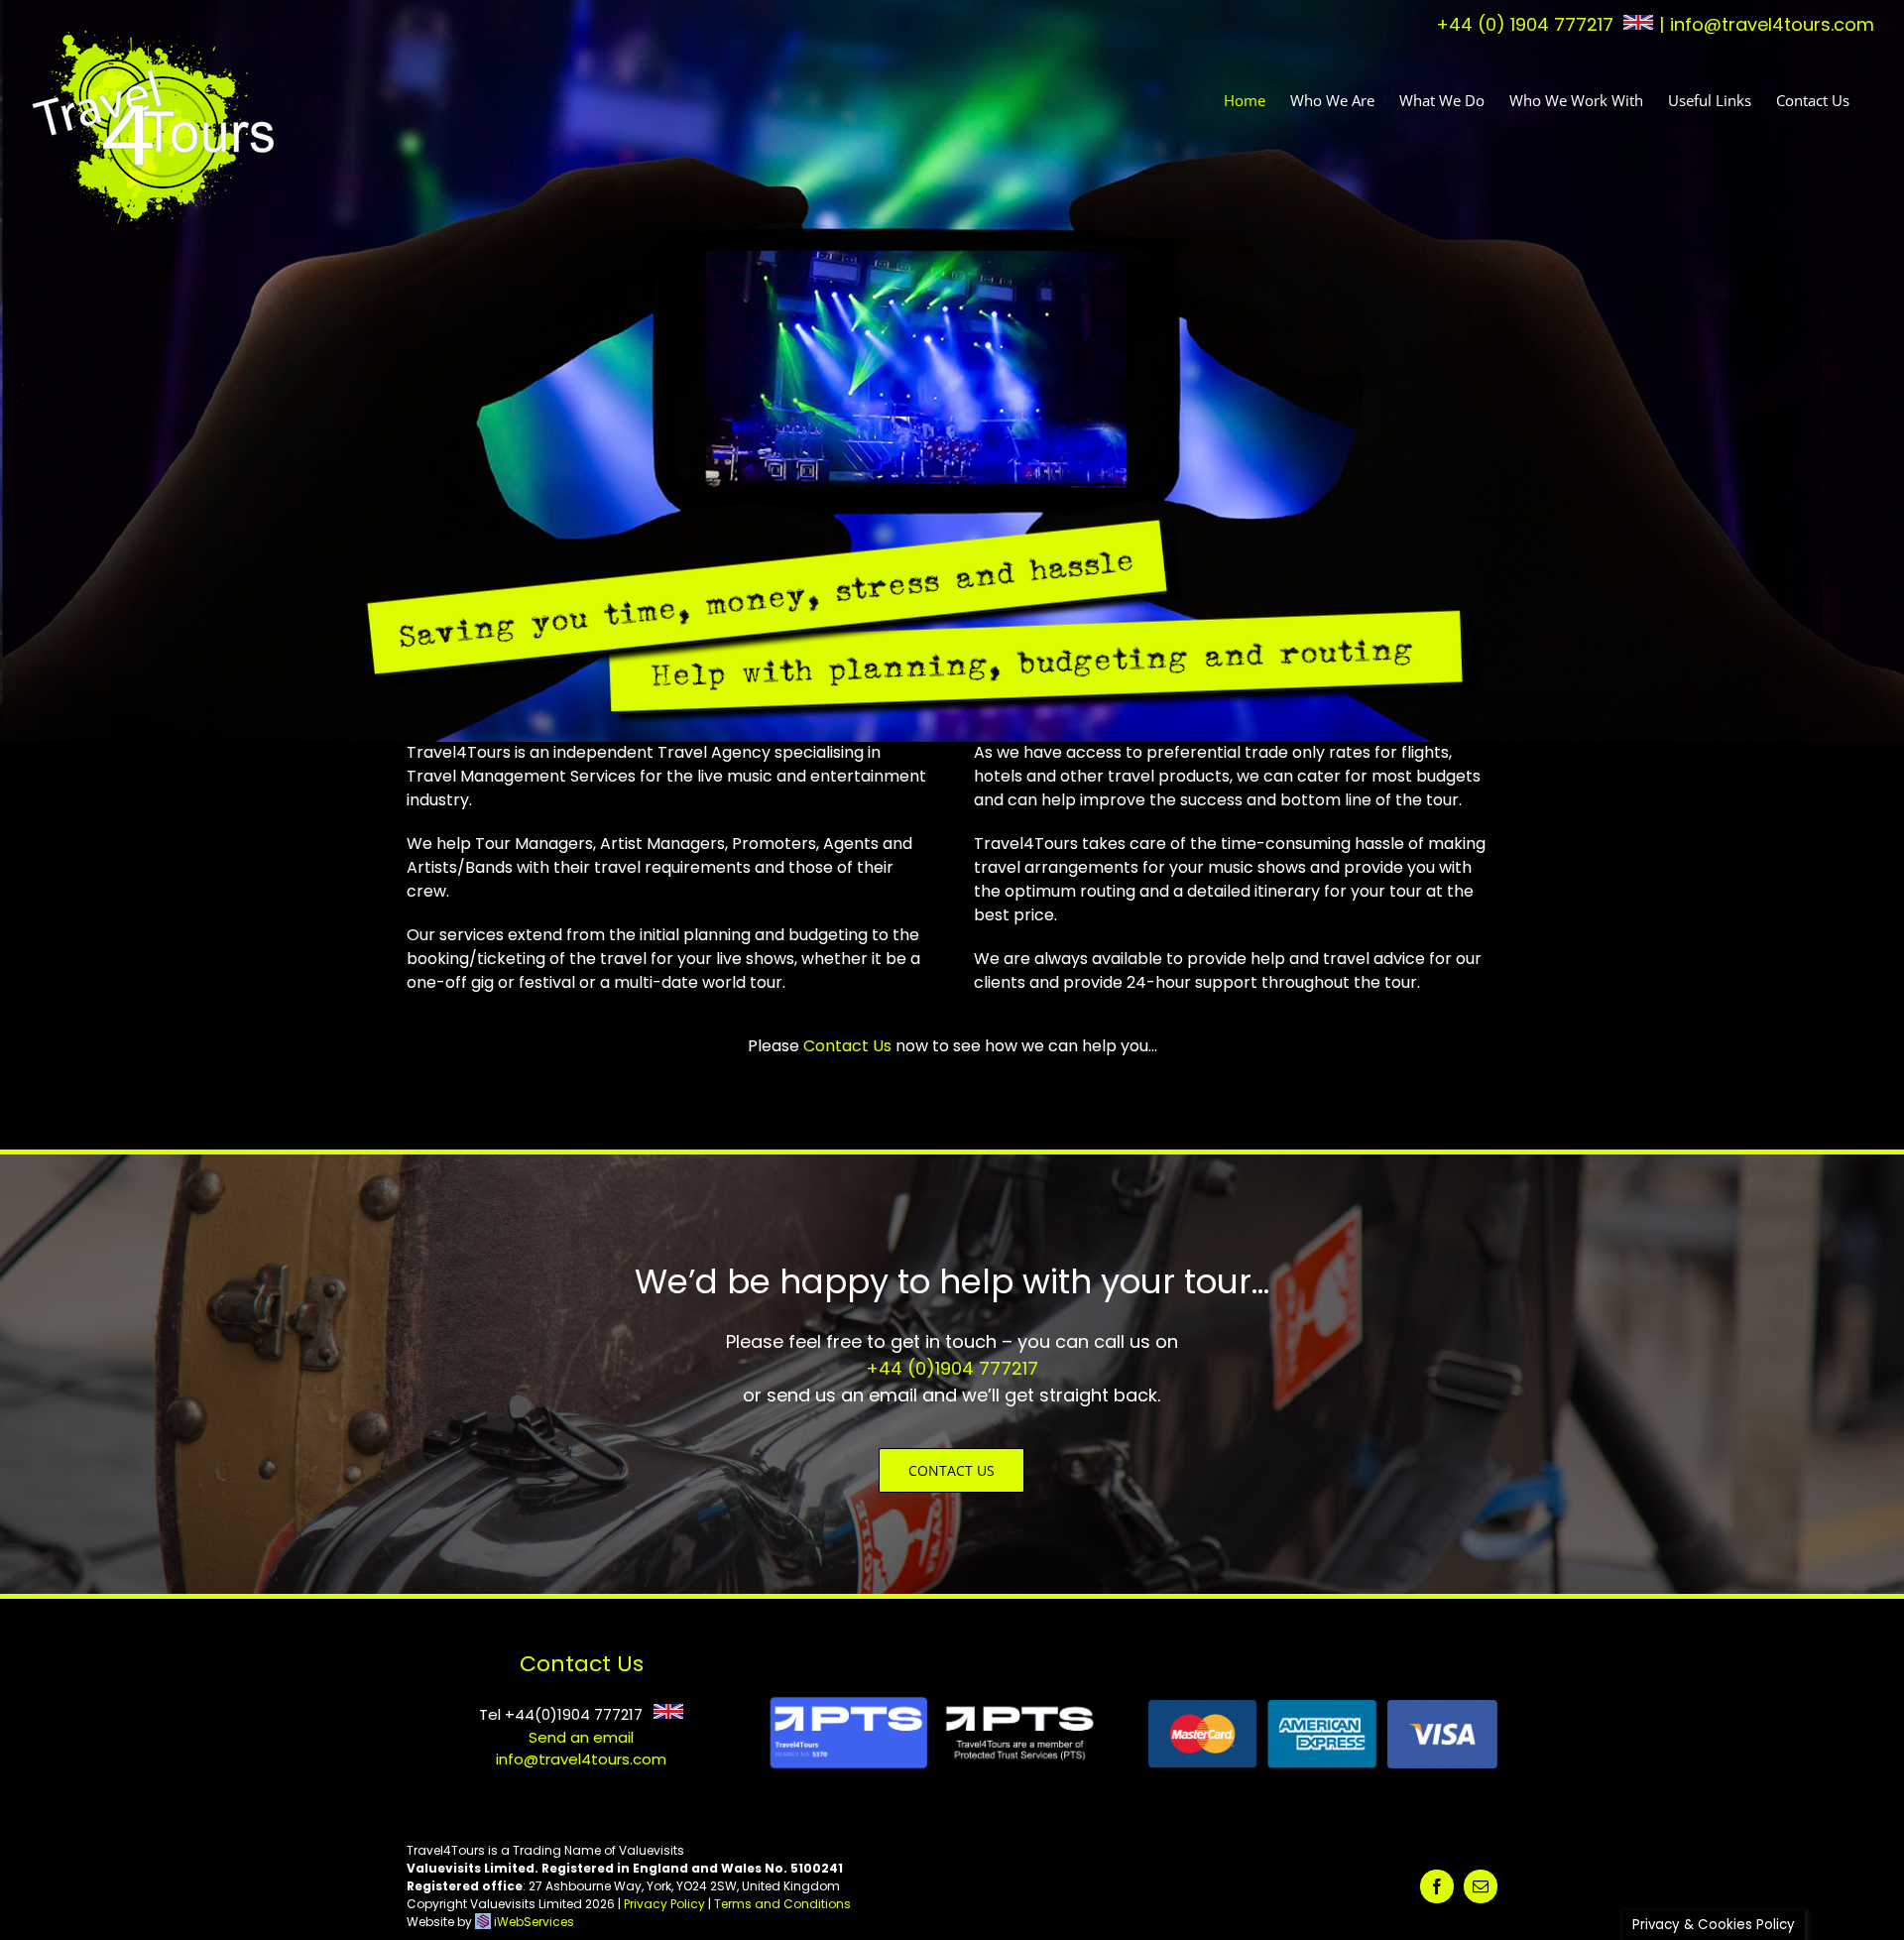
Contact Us (847, 1046)
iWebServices (534, 1922)
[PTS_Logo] (930, 1697)
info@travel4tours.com (1772, 24)
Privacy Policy (664, 1904)
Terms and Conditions (782, 1904)
